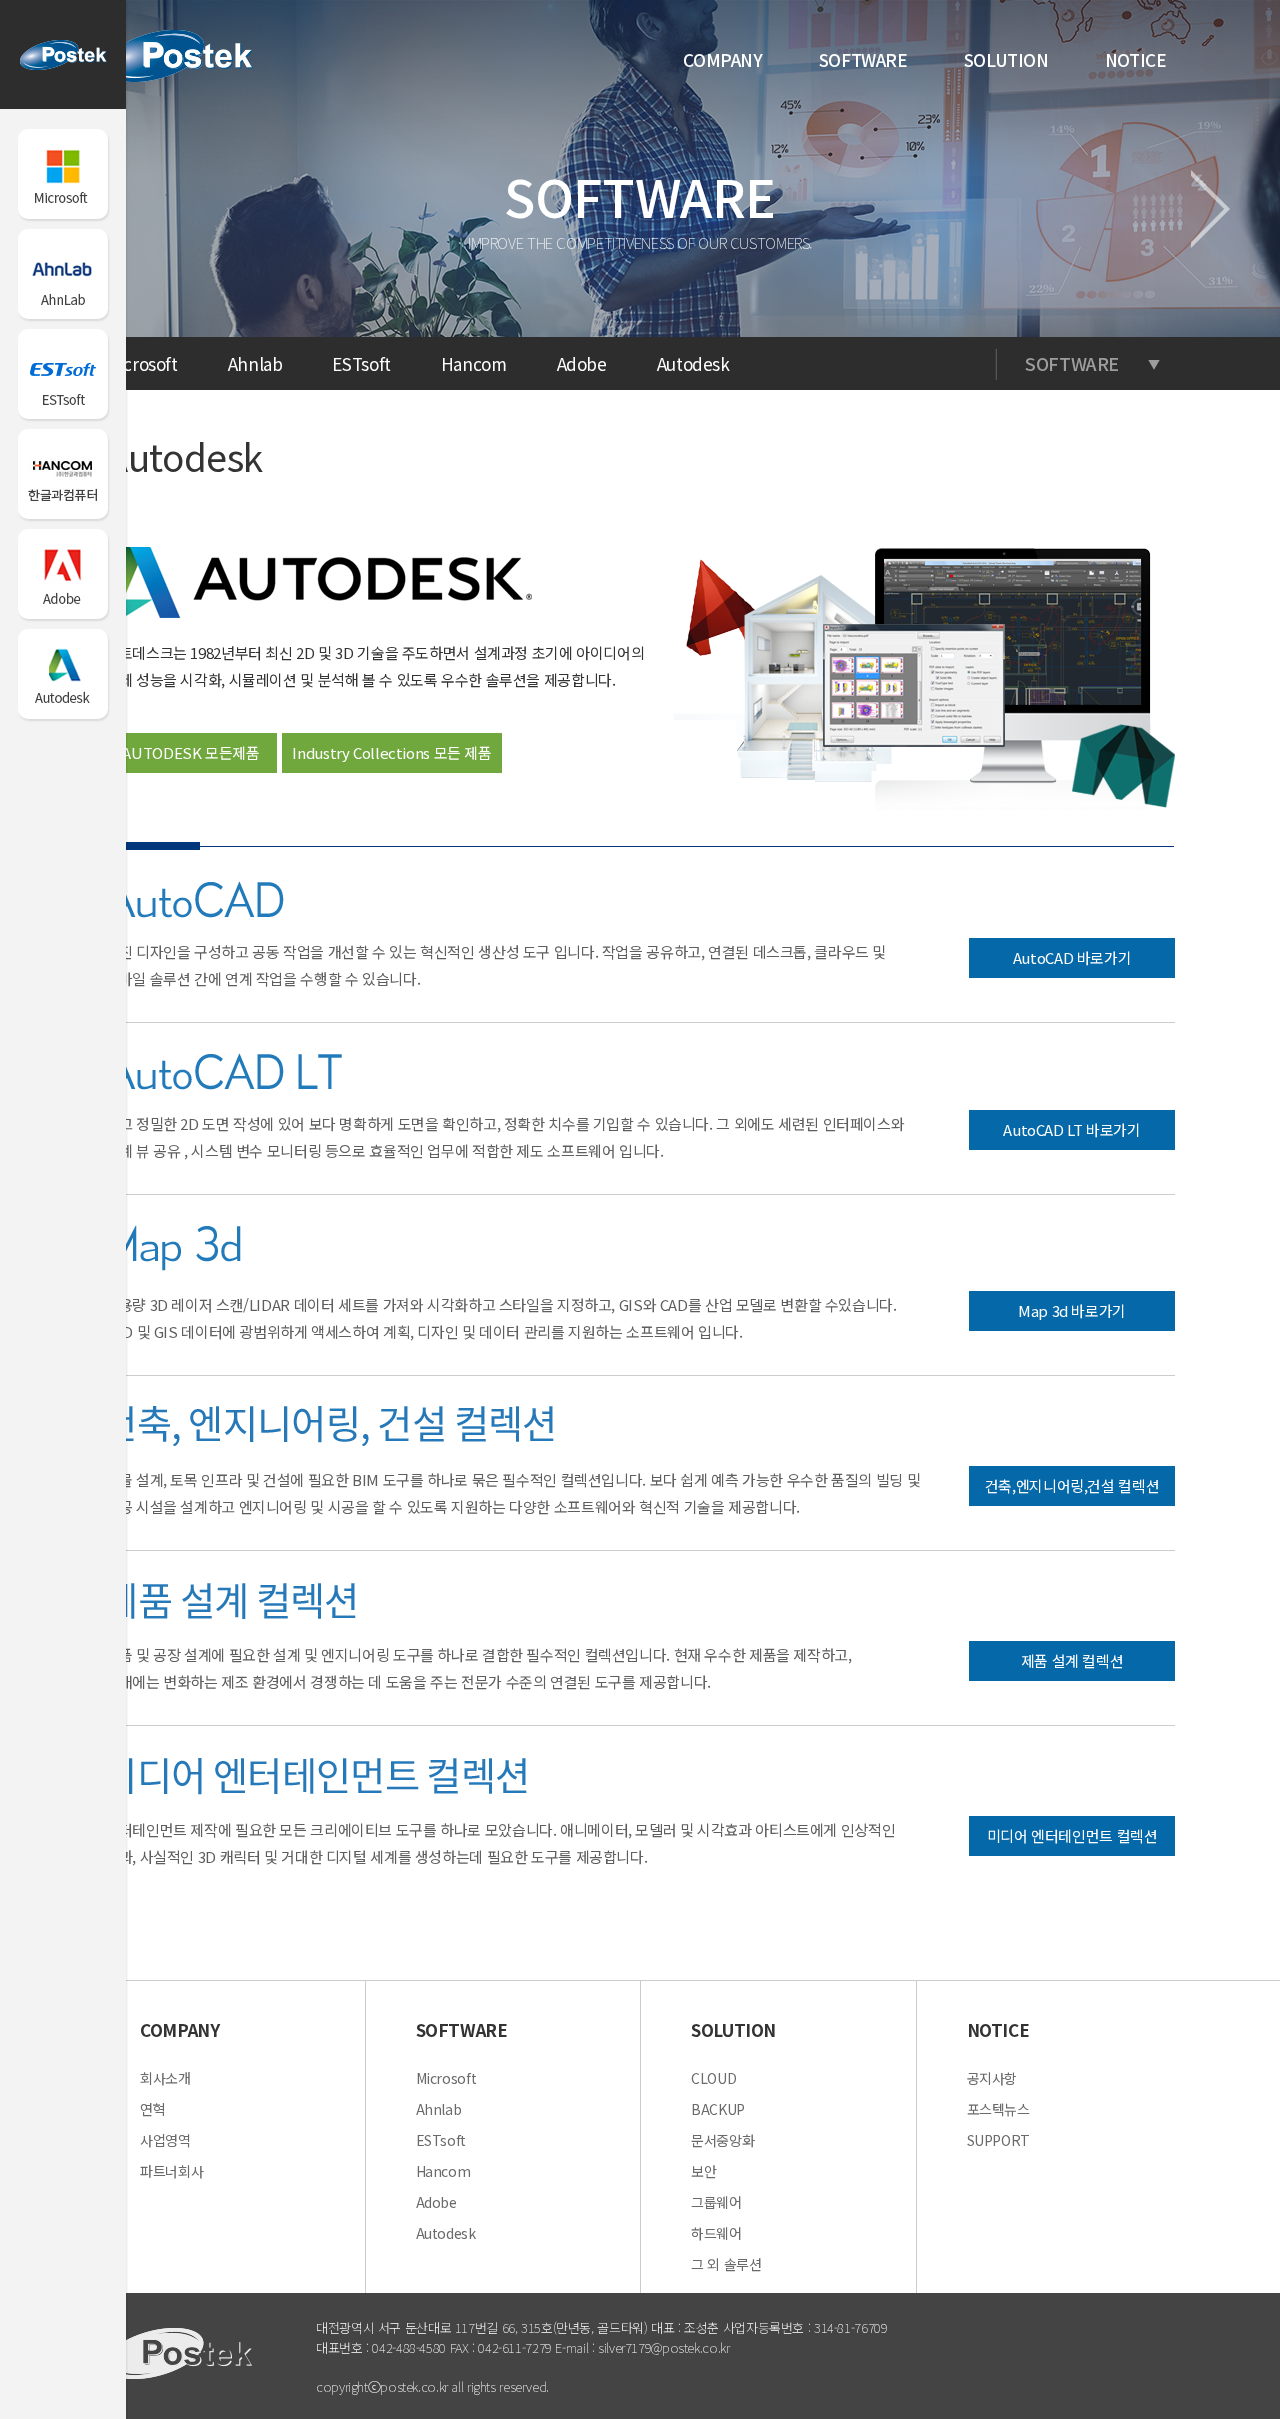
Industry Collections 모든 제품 (391, 752)
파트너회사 (171, 2171)
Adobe (582, 363)
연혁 (152, 2109)
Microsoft (141, 363)
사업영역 (165, 2140)
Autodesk (693, 363)
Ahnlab (255, 363)
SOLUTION (1006, 59)
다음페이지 (1210, 209)
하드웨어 (716, 2233)
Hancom (474, 363)
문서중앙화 (722, 2140)
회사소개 (165, 2078)
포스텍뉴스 (998, 2109)
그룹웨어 (716, 2202)
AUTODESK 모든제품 (190, 752)
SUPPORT (998, 2140)
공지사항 (992, 2078)
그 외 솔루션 (726, 2264)
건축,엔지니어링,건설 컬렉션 (1072, 1485)
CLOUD (713, 2078)
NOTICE (1136, 59)
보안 (703, 2171)
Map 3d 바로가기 (1072, 1310)
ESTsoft (361, 363)
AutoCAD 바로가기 (1072, 957)
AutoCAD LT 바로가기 (1071, 1129)
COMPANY (722, 59)
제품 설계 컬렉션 (1072, 1660)
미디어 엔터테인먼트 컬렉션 (1072, 1835)
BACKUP (718, 2109)
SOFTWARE (863, 59)
